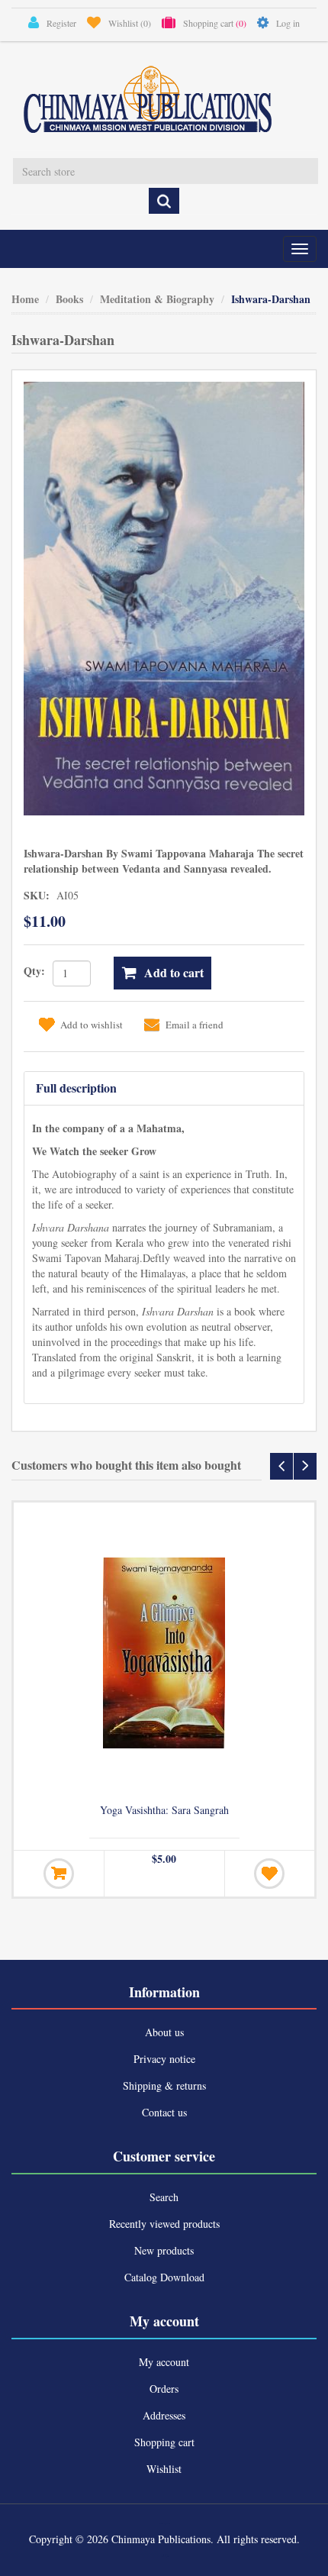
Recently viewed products (164, 2224)
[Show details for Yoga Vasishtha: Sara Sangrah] (164, 1653)
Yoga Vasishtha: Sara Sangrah (164, 1810)
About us (164, 2032)
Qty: (34, 971)
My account (164, 2362)
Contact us (164, 2112)
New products (164, 2250)
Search (164, 2197)
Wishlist (164, 2469)
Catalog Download (164, 2277)
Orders (164, 2389)
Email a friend (195, 1025)
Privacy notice (164, 2059)
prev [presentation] (281, 1466)
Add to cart (174, 972)
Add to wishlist (92, 1025)
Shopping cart (164, 2442)
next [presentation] (305, 1466)
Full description (76, 1088)
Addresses (164, 2415)
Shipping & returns (164, 2085)
